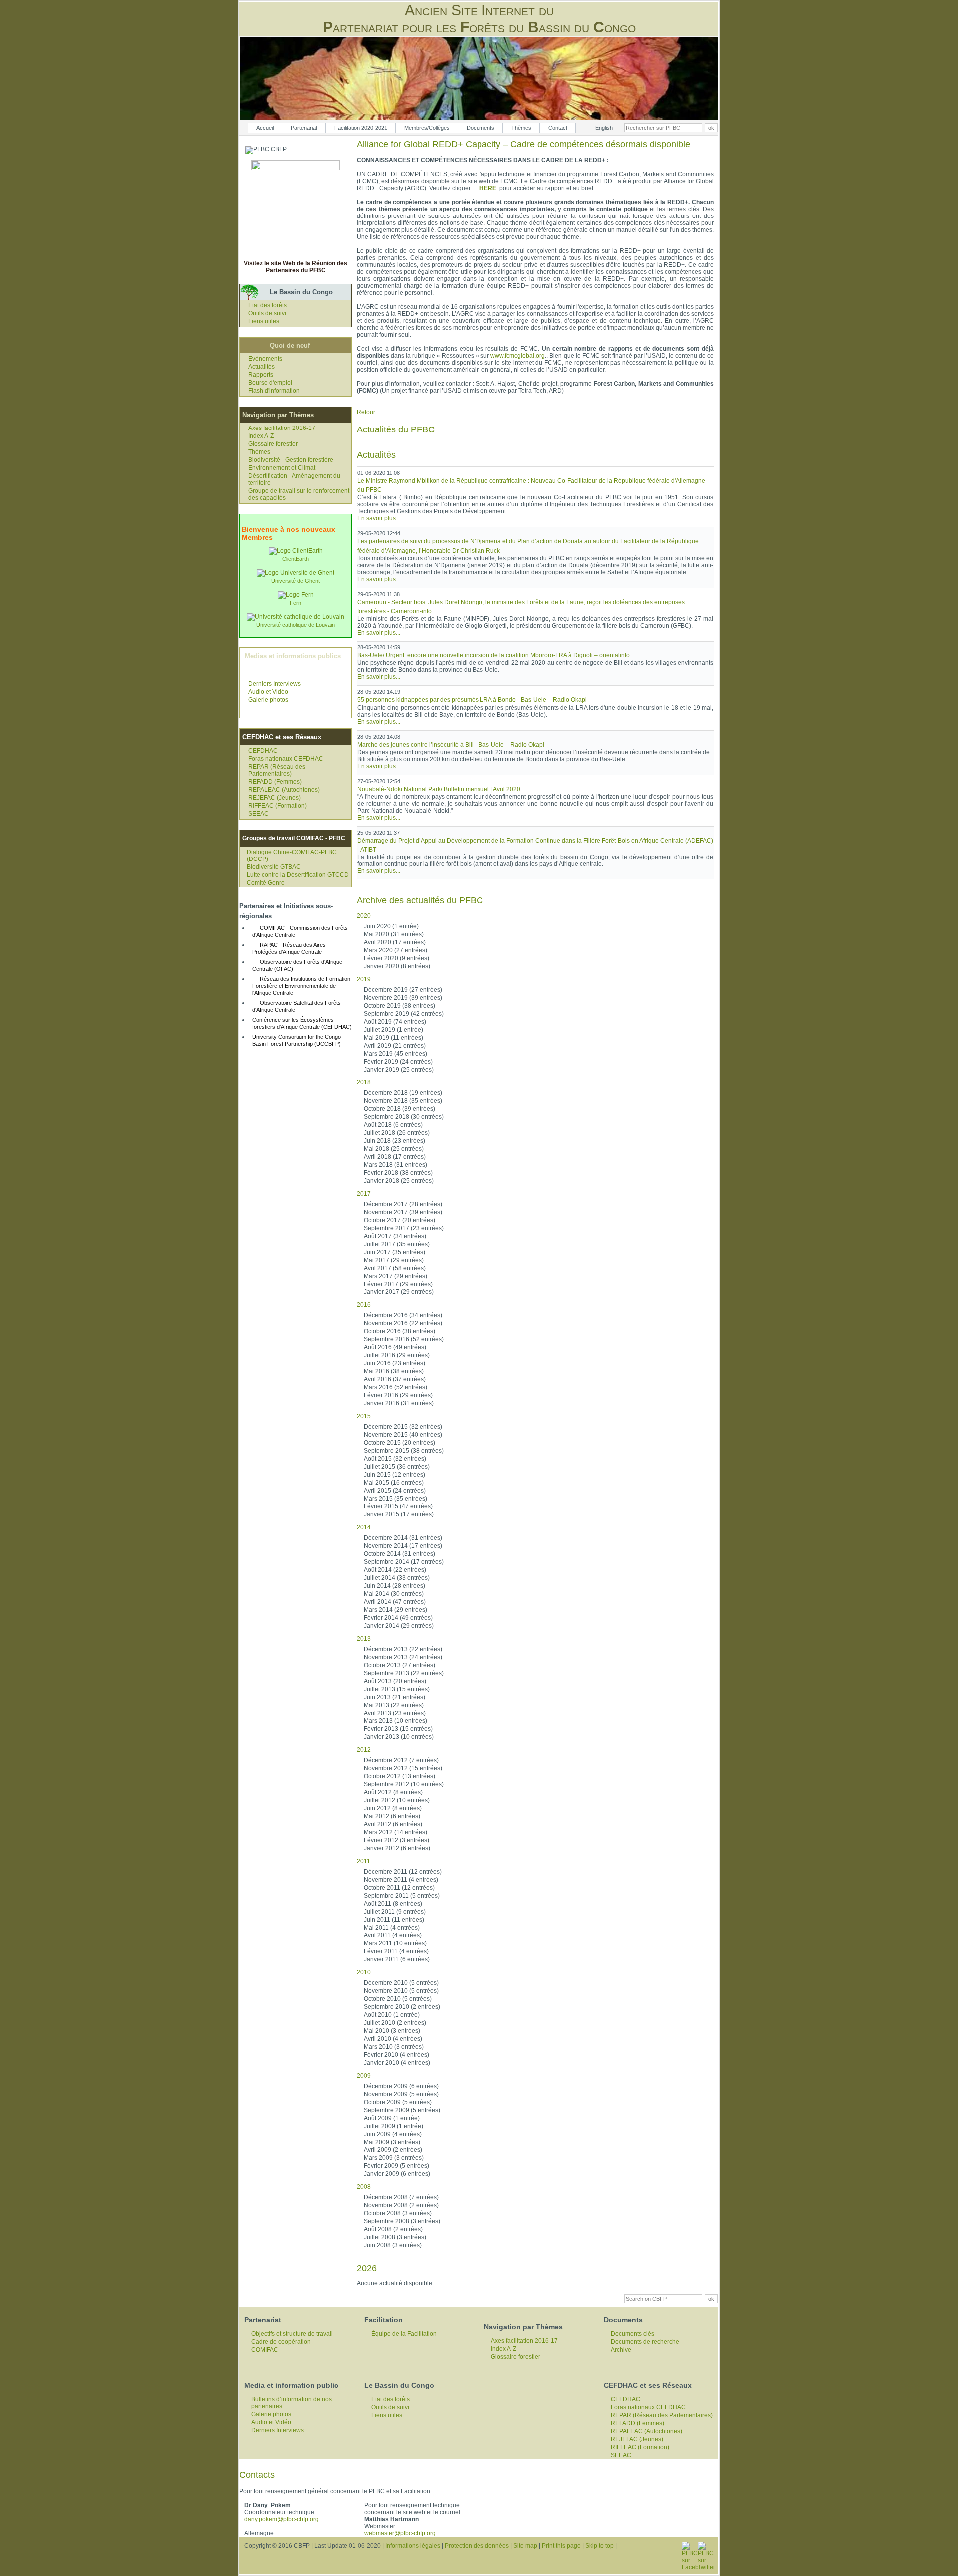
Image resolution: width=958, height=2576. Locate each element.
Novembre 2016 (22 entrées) (403, 1323)
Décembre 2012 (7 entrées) (401, 1760)
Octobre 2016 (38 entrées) (399, 1331)
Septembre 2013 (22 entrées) (404, 1673)
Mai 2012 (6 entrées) (392, 1816)
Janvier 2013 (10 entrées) (399, 1737)
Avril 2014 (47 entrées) (395, 1602)
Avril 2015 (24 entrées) (395, 1491)
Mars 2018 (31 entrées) (395, 1165)
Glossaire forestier (273, 444)
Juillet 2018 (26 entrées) (397, 1133)
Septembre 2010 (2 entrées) (402, 2007)
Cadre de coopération (281, 2342)
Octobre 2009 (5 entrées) (398, 2102)
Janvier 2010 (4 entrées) (397, 2063)
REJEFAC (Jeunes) (275, 798)
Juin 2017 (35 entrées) (394, 1252)
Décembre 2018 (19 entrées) (403, 1093)
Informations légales (413, 2546)
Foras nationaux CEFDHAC (286, 759)
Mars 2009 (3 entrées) (394, 2158)
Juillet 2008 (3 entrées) (395, 2237)
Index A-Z (261, 436)
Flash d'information (274, 391)
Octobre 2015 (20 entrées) (399, 1443)
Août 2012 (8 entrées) (393, 1792)
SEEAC (259, 814)
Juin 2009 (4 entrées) (393, 2134)
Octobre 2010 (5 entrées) (398, 1999)
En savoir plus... (379, 518)
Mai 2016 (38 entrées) (394, 1371)
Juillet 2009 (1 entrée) (393, 2126)
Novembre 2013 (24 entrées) (403, 1657)
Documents (480, 128)
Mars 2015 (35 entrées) (395, 1499)
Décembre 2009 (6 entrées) (401, 2086)
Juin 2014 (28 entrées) (394, 1586)
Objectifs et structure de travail (292, 2334)
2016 (364, 1305)
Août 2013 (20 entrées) (395, 1681)
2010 (364, 1972)
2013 (364, 1639)
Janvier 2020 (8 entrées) (397, 966)
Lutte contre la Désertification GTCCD (298, 875)
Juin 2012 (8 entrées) (393, 1808)
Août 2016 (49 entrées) (395, 1347)
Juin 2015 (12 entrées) (394, 1475)
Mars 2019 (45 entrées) (395, 1054)
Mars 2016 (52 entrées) (395, 1387)
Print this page (561, 2546)
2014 (364, 1527)
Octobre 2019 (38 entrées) (399, 1006)
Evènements (265, 359)
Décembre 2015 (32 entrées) (403, 1427)
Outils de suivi (267, 313)
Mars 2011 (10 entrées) (395, 1943)
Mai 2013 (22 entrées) (394, 1705)
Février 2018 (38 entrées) (398, 1173)
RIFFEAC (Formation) (278, 806)
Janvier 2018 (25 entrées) (399, 1181)
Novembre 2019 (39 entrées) (403, 998)
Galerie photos (268, 700)
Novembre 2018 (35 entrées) (403, 1101)
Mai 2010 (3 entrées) (392, 2031)
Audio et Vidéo (268, 692)
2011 (363, 1861)
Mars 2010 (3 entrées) (394, 2047)
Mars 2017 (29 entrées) (395, 1276)
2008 (364, 2187)
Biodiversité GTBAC (274, 867)
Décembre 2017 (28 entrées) (403, 1204)
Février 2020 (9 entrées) (396, 958)
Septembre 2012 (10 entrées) (404, 1784)
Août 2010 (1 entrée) (392, 2015)
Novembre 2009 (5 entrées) (401, 2094)
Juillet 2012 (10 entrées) (397, 1800)
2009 (364, 2076)
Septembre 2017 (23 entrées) (404, 1228)
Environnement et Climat (282, 468)
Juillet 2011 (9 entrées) (395, 1912)
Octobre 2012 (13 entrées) (399, 1776)
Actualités (262, 367)
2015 (364, 1416)
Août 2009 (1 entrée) (392, 2118)
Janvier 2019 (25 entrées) (399, 1070)
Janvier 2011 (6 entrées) (397, 1959)
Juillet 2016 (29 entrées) (397, 1355)
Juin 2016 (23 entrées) (394, 1363)
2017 (364, 1194)
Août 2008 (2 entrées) (393, 2229)
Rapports (261, 375)
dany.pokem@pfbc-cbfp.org (282, 2519)
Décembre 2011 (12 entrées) (403, 1872)
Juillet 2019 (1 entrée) (393, 1030)
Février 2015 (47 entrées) (398, 1506)
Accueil (265, 128)
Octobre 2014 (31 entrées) (399, 1554)
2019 (364, 979)
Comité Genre (266, 883)
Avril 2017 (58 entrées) (395, 1268)
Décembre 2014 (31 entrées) (403, 1538)
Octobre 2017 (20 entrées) (399, 1220)
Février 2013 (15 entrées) (398, 1729)
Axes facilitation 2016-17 (282, 428)
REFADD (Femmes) (275, 782)
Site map (525, 2546)
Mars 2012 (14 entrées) (395, 1832)
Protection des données (477, 2546)
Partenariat (304, 128)
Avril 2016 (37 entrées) (395, 1379)
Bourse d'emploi (270, 383)
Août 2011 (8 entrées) (393, 1904)
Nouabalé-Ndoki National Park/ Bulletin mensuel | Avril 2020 (439, 789)
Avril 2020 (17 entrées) (395, 942)
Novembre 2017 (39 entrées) (403, 1212)
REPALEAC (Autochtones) (284, 790)
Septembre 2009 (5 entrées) (402, 2110)
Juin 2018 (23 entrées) (394, 1141)
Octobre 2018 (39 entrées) (399, 1109)
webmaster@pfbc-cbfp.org (400, 2533)
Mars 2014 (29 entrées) (395, 1610)
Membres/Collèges (427, 128)
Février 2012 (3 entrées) (396, 1840)
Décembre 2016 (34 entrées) (403, 1315)
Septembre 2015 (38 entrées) (404, 1451)
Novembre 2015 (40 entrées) (403, 1435)
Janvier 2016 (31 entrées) (399, 1403)
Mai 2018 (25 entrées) (394, 1149)
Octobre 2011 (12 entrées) (399, 1888)
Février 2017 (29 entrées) (398, 1284)
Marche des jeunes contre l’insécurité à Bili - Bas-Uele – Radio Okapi (451, 745)
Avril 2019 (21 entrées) (395, 1046)
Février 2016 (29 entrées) (398, 1395)
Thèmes (521, 128)
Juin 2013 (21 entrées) (394, 1697)
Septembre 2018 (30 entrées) (404, 1117)
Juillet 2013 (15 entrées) (397, 1689)
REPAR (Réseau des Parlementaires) (277, 770)
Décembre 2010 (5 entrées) (401, 1983)
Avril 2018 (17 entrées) (395, 1157)
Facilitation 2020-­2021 (361, 128)
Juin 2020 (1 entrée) (391, 926)
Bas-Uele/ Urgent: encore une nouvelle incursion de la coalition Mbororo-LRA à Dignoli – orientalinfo (493, 655)
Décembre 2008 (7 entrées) (401, 2197)
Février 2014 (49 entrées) (398, 1618)
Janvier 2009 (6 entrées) (397, 2174)
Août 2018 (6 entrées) (393, 1125)
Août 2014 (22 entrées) (395, 1570)
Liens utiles (264, 321)
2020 (364, 916)
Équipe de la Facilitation (404, 2334)
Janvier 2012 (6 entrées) (397, 1848)
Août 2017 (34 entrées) (395, 1236)
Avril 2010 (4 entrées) (393, 2039)
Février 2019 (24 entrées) (398, 1062)
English (604, 128)
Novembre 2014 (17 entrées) (403, 1546)
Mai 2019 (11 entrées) (393, 1038)
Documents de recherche (645, 2342)
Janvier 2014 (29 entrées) (399, 1626)
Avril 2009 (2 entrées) (393, 2150)
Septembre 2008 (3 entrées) (402, 2221)
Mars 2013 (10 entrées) (395, 1721)
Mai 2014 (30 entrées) (394, 1594)
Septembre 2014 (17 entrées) (404, 1562)
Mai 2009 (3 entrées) (392, 2142)
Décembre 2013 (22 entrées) (403, 1649)
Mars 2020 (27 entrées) (395, 950)
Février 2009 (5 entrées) (396, 2166)
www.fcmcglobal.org (518, 356)
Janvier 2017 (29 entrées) (399, 1292)
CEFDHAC (263, 751)
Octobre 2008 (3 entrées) (398, 2213)
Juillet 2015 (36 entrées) (397, 1467)
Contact (558, 128)
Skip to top (599, 2546)
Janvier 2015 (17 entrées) (399, 1514)
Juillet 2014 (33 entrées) (397, 1578)
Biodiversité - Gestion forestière (291, 460)
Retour (366, 412)
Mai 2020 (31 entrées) (394, 934)
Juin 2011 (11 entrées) (394, 1920)
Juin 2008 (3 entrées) (393, 2245)
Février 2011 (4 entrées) (396, 1951)
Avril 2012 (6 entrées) (393, 1824)
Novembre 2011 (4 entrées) (401, 1880)
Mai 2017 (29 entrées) (394, 1260)
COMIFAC (265, 2350)
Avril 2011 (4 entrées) (393, 1935)
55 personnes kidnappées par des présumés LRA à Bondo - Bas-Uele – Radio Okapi (472, 700)
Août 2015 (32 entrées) (395, 1459)
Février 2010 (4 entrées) (396, 2055)
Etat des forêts (268, 305)
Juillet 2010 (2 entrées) (395, 2023)
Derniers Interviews (275, 684)
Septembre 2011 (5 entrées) (402, 1896)
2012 (364, 1750)
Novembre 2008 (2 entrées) (401, 2205)
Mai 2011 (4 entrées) (392, 1928)
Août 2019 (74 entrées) (395, 1022)
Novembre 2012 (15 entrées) (403, 1768)
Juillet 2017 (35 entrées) (397, 1244)
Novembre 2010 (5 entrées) (401, 1991)
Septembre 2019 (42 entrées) (404, 1014)
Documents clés (632, 2334)
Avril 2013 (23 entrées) (395, 1713)
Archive (621, 2350)
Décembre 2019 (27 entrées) (403, 990)
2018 (364, 1082)
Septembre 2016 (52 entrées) (404, 1339)
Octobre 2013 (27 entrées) (399, 1665)
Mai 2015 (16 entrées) (394, 1483)
